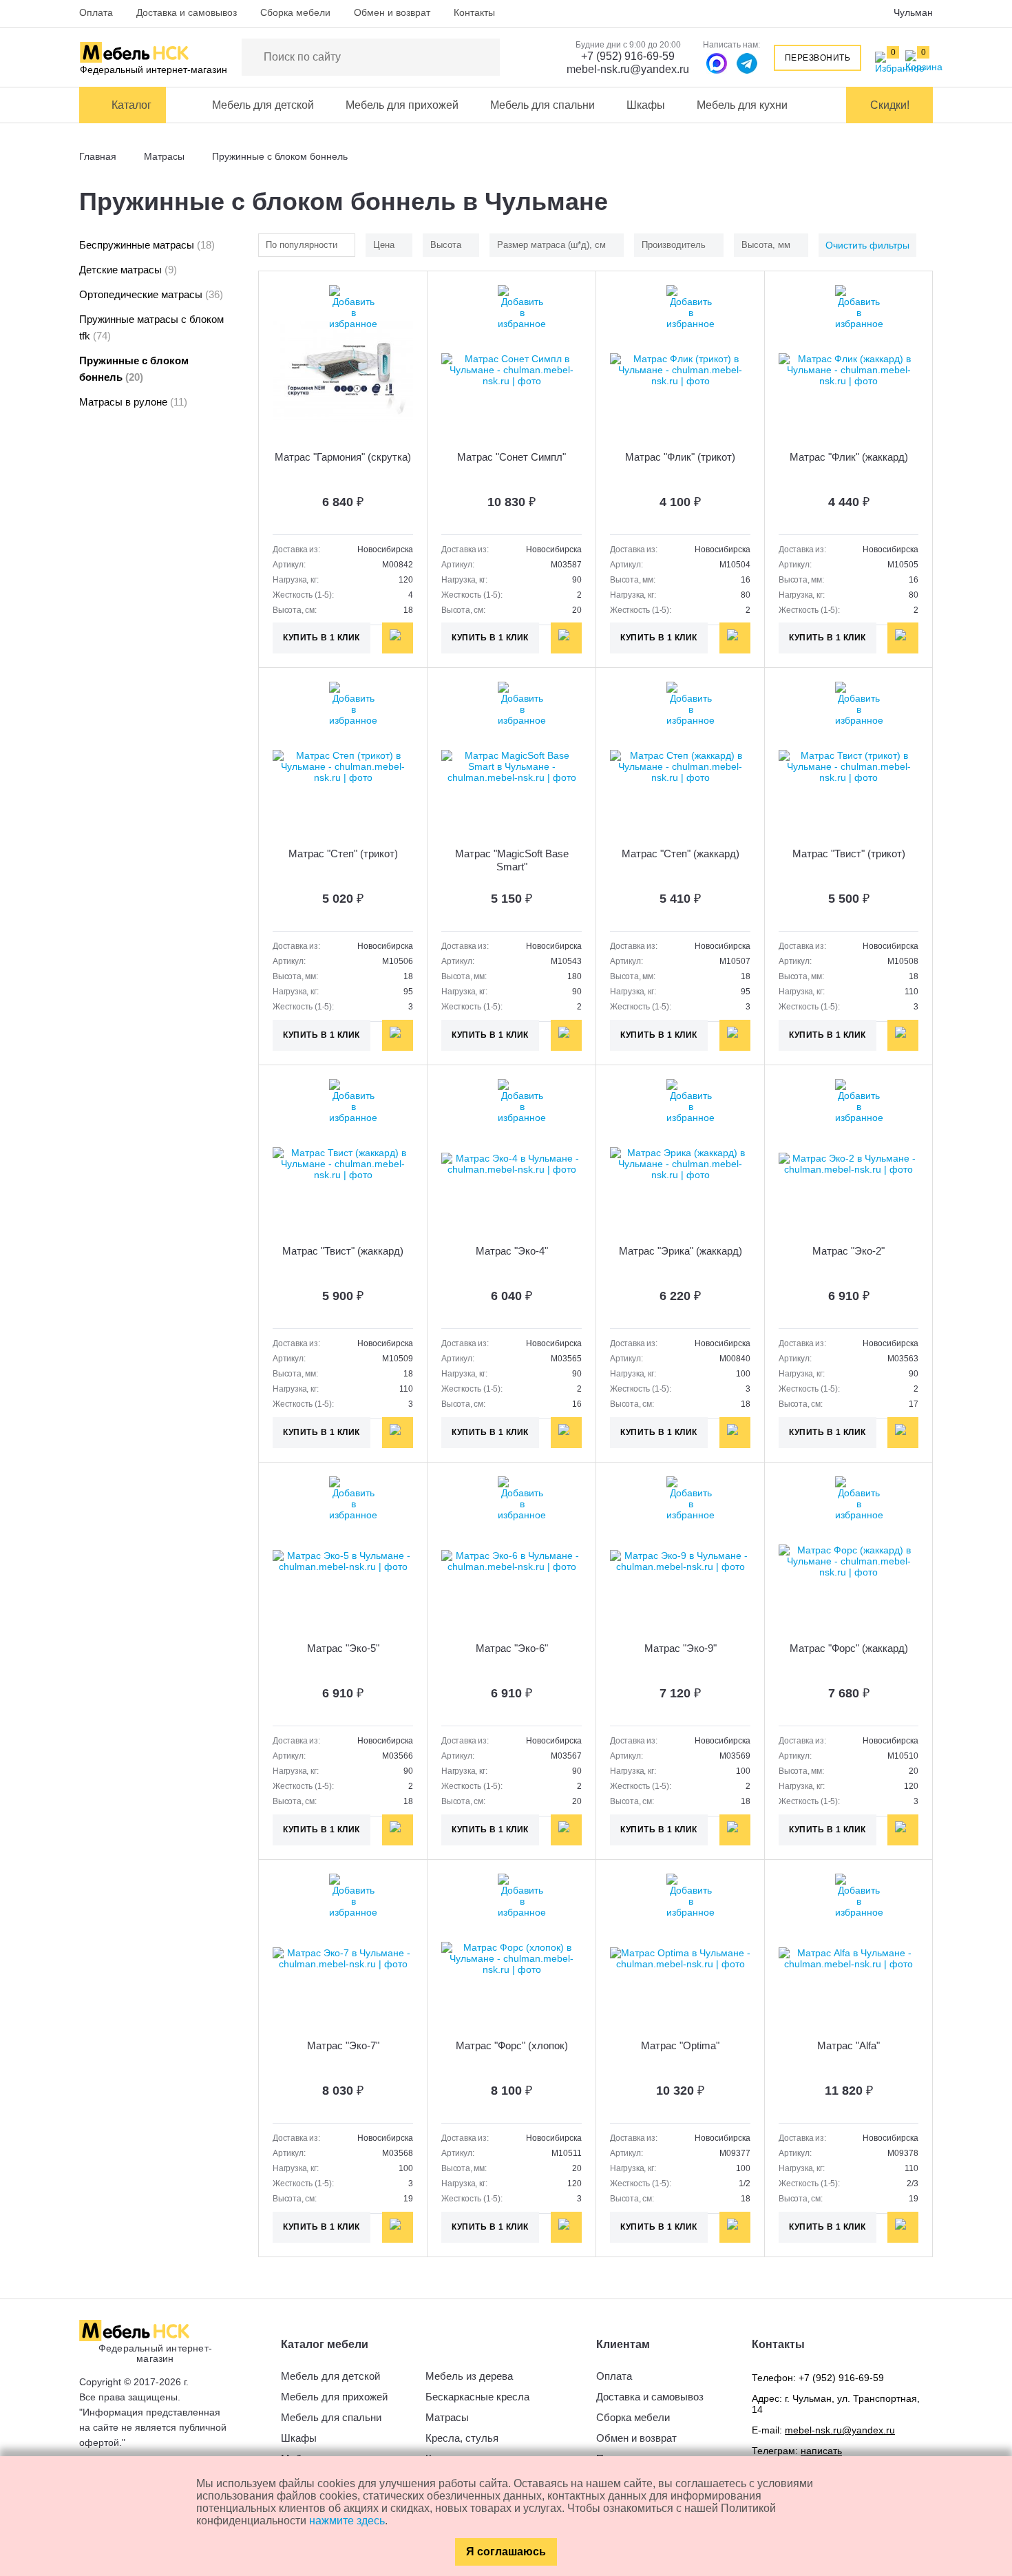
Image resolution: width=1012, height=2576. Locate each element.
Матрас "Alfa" (848, 2045)
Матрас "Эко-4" (512, 1251)
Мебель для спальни (542, 105)
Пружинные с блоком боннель (134, 369)
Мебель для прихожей (402, 105)
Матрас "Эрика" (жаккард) (681, 1251)
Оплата (96, 12)
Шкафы (646, 105)
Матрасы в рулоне (133, 402)
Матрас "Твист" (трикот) (849, 854)
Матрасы (447, 2417)
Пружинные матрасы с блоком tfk (151, 327)
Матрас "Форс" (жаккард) (849, 1648)
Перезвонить (818, 58)
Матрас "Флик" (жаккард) (849, 457)
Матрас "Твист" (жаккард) (343, 1251)
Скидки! (890, 105)
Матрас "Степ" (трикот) (343, 854)
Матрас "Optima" (680, 2045)
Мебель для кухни (742, 105)
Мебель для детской (263, 105)
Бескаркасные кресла (477, 2397)
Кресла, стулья (462, 2438)
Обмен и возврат (392, 12)
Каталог (131, 105)
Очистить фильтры (867, 245)
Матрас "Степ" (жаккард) (681, 854)
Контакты (474, 12)
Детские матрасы (128, 270)
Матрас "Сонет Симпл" (512, 457)
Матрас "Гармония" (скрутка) (343, 457)
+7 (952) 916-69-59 (628, 56)
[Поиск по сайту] (483, 57)
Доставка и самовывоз (187, 12)
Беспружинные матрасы (147, 245)
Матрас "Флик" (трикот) (680, 457)
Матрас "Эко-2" (848, 1251)
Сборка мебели (295, 12)
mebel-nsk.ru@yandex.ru (628, 69)
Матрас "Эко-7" (343, 2045)
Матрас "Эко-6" (512, 1648)
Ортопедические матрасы (151, 294)
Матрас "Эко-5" (343, 1648)
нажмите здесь (347, 2521)
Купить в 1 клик (321, 638)
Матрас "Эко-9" (681, 1648)
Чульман (913, 12)
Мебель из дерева (469, 2376)
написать (821, 2451)
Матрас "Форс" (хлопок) (512, 2045)
